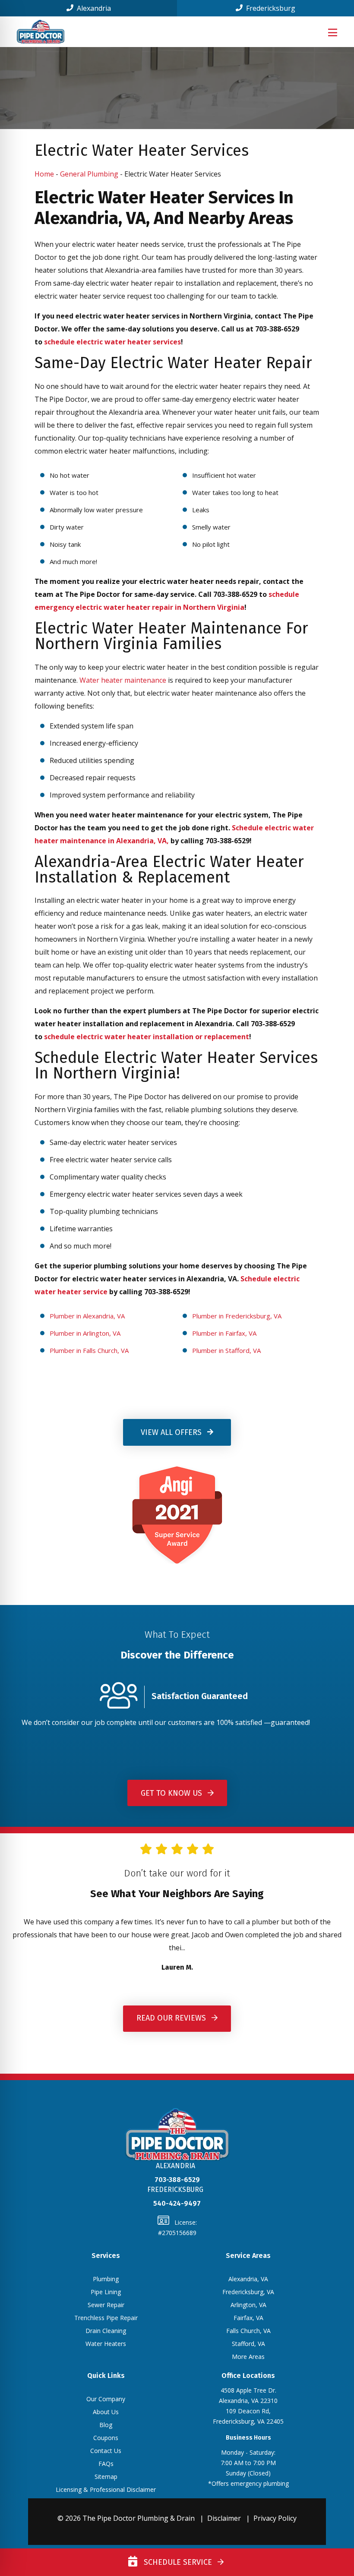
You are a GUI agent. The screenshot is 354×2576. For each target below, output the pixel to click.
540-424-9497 (177, 2203)
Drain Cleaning (106, 2331)
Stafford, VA (248, 2344)
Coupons (106, 2438)
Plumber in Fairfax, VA (224, 1333)
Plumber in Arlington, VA (85, 1333)
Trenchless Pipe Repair (106, 2318)
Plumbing (106, 2279)
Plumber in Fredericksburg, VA (237, 1316)
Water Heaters (106, 2344)
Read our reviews (172, 2018)
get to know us (172, 1793)
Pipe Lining (106, 2292)
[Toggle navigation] (332, 32)
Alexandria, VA (248, 2279)
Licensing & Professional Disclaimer (106, 2489)
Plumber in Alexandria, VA (87, 1316)
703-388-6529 (177, 2180)
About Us (106, 2412)
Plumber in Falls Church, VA (89, 1350)
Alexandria (93, 8)
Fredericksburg (270, 8)
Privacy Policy (275, 2518)
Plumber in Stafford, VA (226, 1350)
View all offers (172, 1432)
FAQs (106, 2464)
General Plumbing (89, 174)
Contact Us (106, 2451)
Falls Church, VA (248, 2331)
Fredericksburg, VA (248, 2292)
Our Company (106, 2399)
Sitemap (106, 2477)
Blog (106, 2425)
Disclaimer (224, 2518)
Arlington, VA (248, 2305)
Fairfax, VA (248, 2318)
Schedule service (176, 2562)
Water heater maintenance (123, 680)
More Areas (248, 2357)
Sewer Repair (106, 2305)
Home (44, 174)
